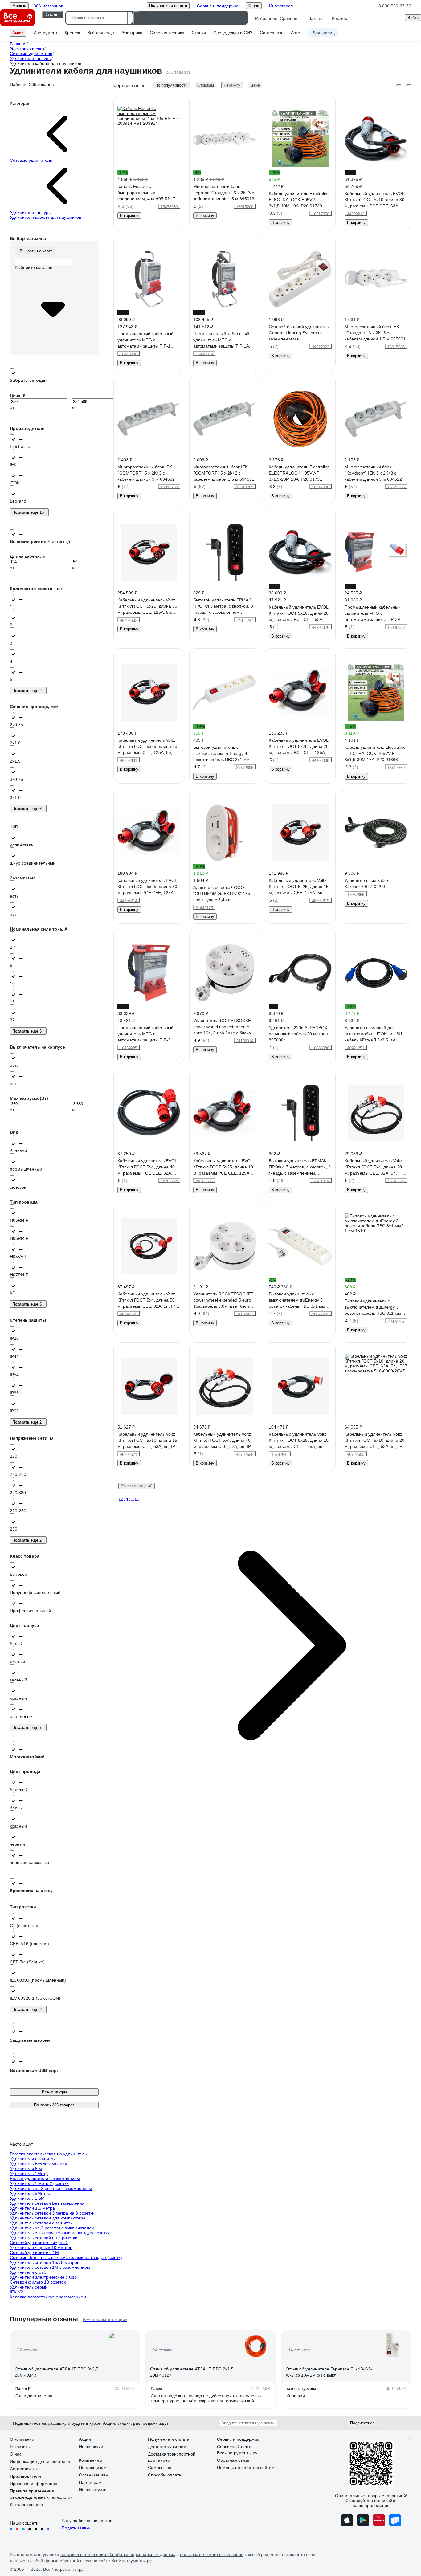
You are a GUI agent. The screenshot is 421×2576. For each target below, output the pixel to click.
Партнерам (90, 2482)
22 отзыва (27, 2350)
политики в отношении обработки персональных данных (118, 2554)
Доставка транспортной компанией (172, 2457)
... (133, 1499)
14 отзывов (299, 2350)
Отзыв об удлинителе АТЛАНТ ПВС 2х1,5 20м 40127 (192, 2372)
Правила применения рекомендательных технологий (41, 2494)
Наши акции (91, 2447)
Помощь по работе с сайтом (246, 2468)
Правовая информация (34, 2484)
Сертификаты (24, 2469)
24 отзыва (163, 2350)
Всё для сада (101, 33)
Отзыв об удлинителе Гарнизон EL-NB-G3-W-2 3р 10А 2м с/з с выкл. (329, 2372)
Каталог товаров (26, 2505)
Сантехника (272, 33)
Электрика (132, 33)
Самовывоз (159, 2468)
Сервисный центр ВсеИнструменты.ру (237, 2450)
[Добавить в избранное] (180, 99)
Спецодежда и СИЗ (233, 33)
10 (137, 1499)
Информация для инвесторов (40, 2461)
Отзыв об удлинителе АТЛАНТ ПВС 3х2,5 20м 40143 (57, 2372)
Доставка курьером (167, 2447)
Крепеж (72, 33)
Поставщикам (93, 2468)
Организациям (94, 2475)
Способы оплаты (165, 2475)
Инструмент (45, 33)
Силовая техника (167, 33)
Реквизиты (20, 2447)
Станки (199, 33)
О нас (16, 2454)
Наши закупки (93, 2490)
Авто (296, 33)
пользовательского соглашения (212, 2554)
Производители (25, 2476)
